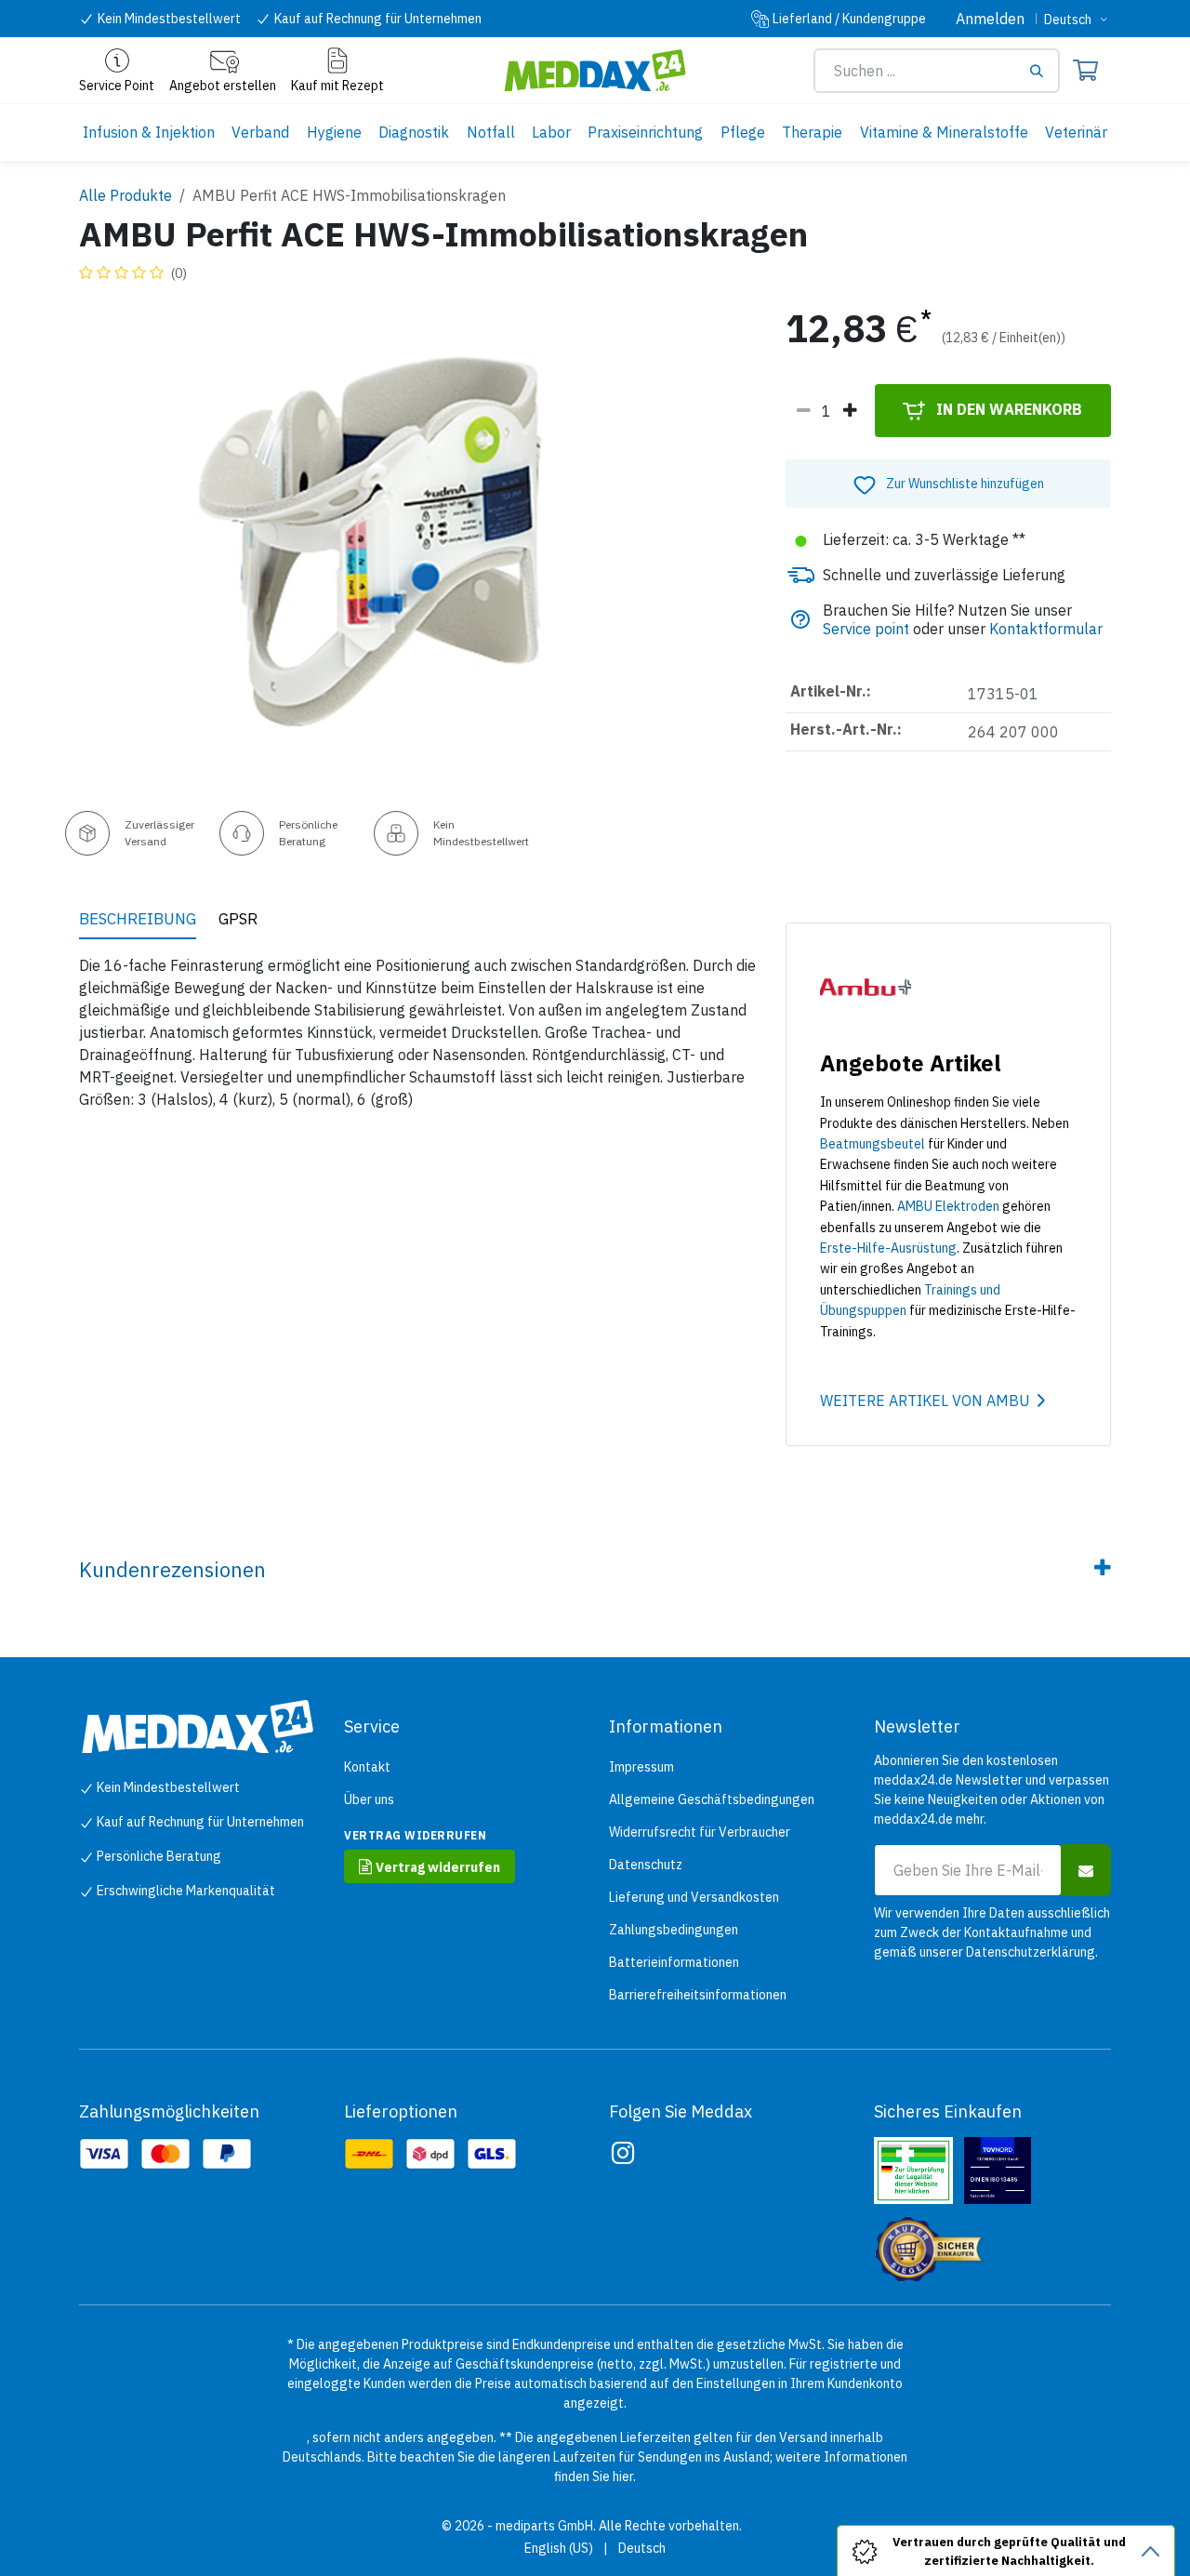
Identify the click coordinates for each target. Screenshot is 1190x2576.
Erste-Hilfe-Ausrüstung (888, 1248)
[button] (948, 484)
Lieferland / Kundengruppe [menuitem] (849, 19)
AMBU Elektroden (948, 1206)
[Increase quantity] (850, 411)
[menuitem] (149, 133)
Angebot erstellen (223, 86)
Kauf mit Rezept (337, 86)
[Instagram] (623, 2153)
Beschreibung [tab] (138, 919)
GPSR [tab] (238, 919)
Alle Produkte (126, 195)
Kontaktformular (1046, 629)
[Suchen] (1043, 71)
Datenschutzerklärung (1031, 1952)
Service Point (117, 86)
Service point (866, 629)
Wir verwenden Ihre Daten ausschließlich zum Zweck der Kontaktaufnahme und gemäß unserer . (992, 1932)
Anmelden (990, 19)
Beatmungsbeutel (873, 1144)
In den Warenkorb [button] (1007, 409)
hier (623, 2476)
